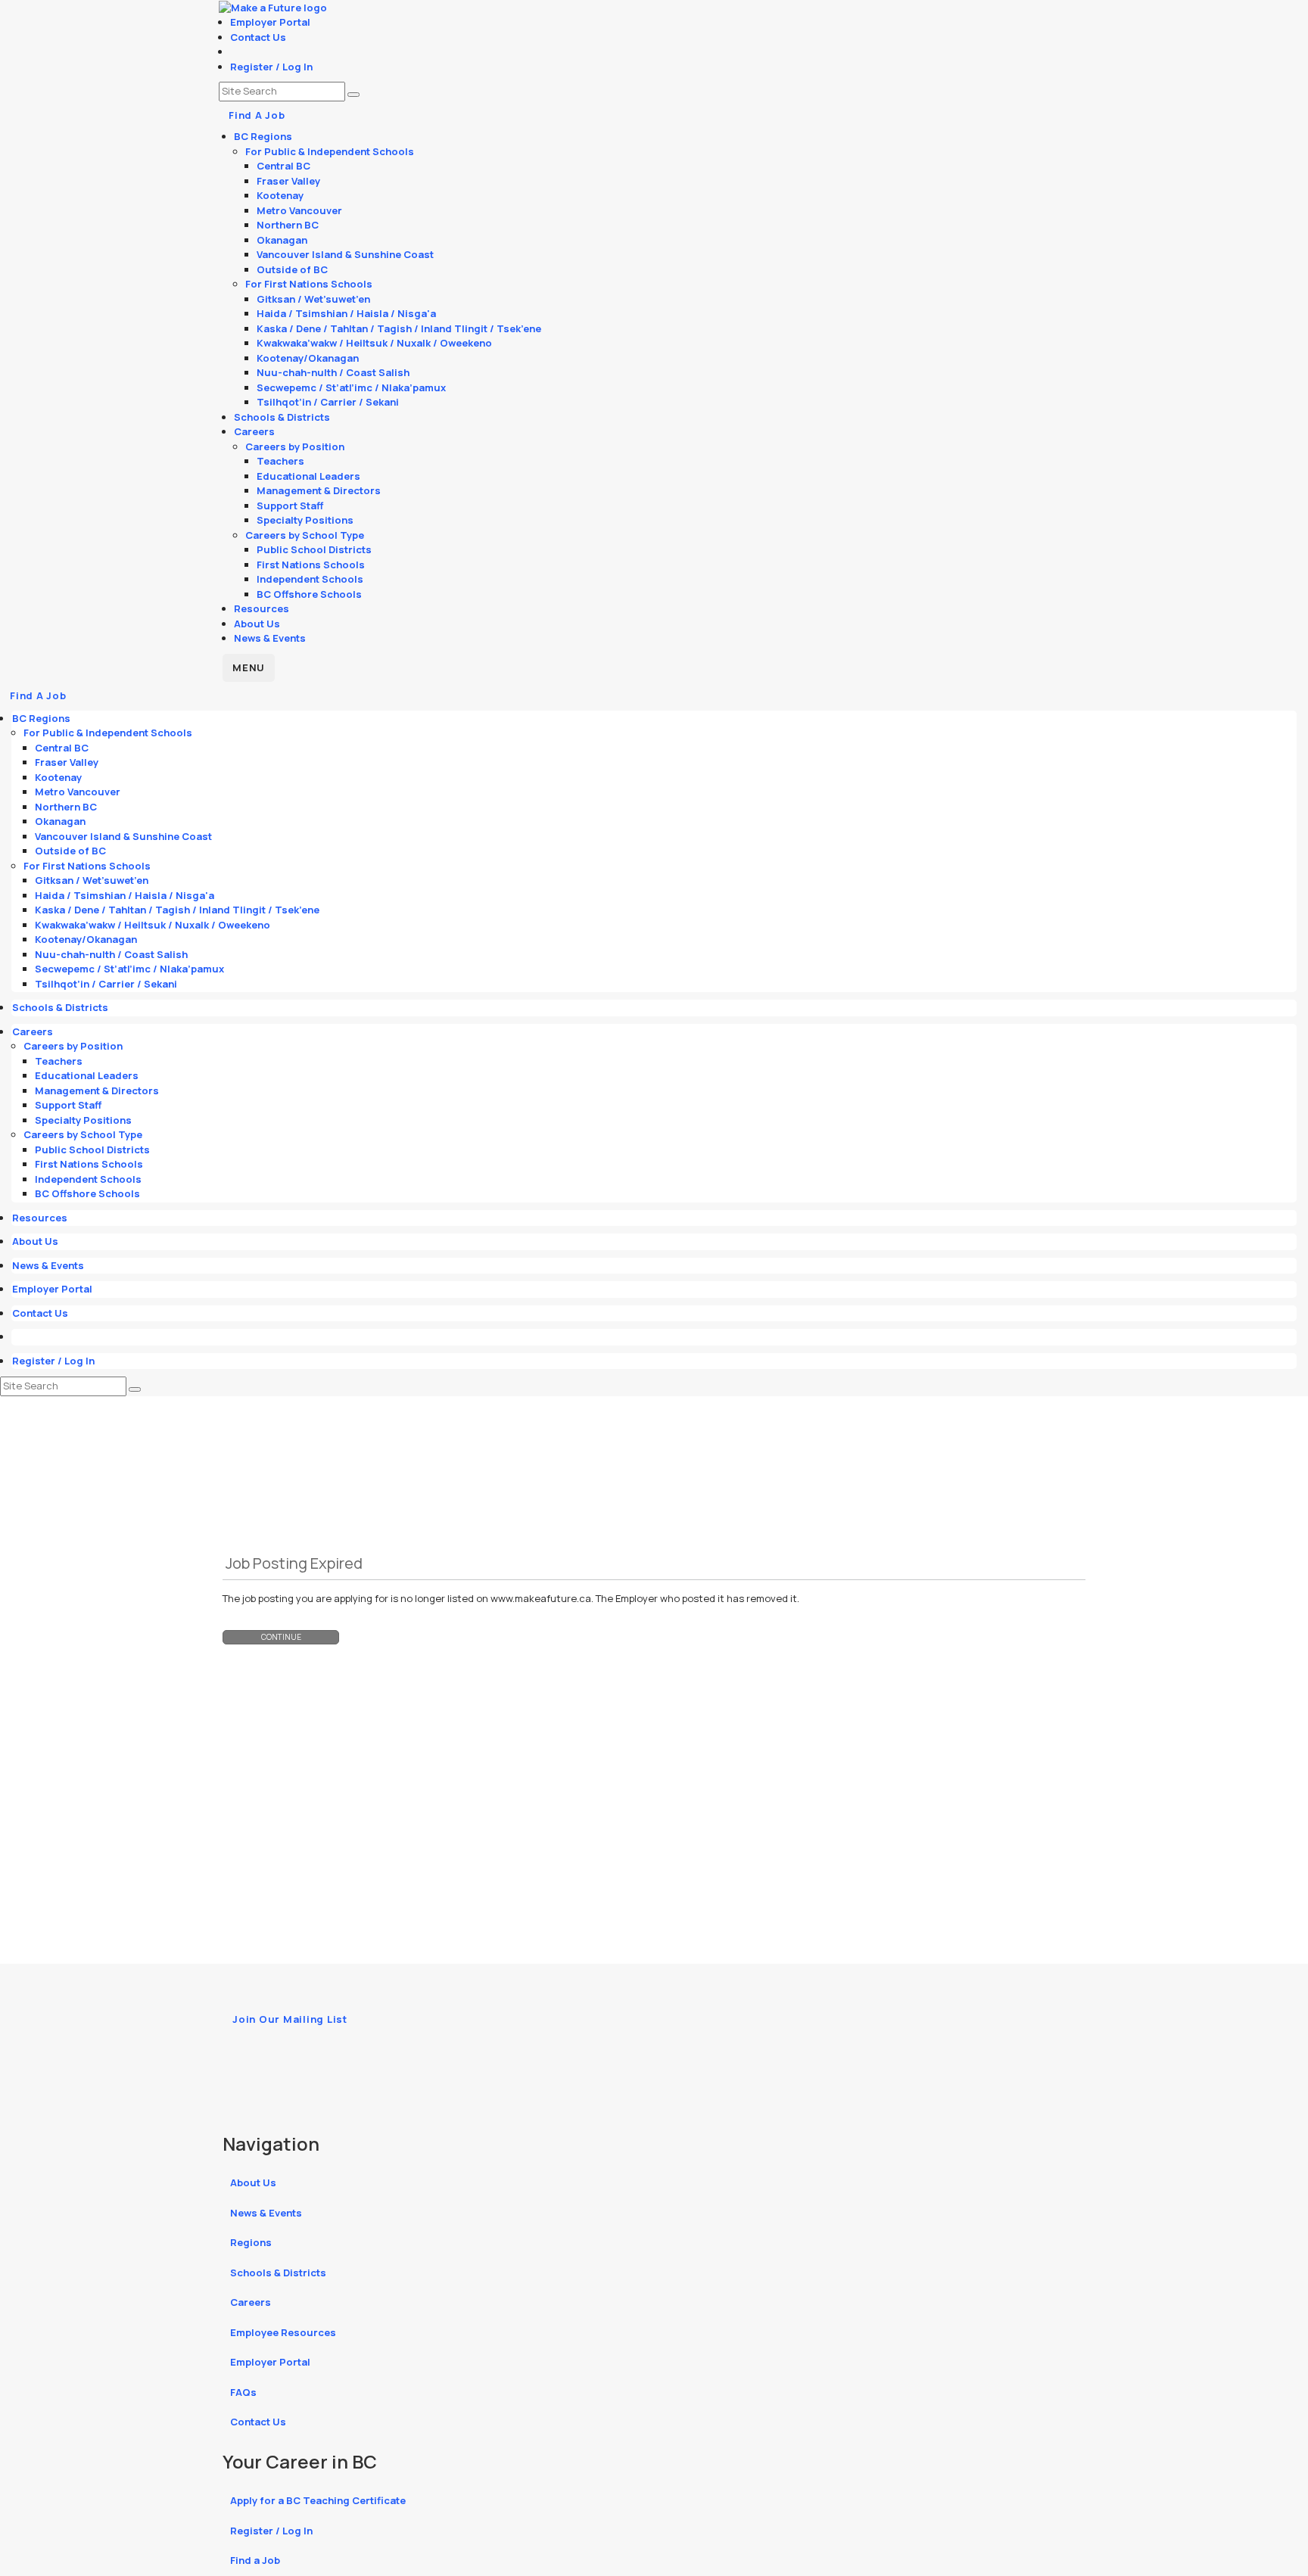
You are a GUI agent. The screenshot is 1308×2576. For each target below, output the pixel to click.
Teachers (280, 461)
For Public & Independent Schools (330, 151)
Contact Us (258, 37)
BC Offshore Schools (309, 594)
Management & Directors (319, 490)
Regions (251, 2242)
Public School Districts (314, 549)
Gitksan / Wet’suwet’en (313, 299)
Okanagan (282, 240)
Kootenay (280, 195)
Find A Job (257, 115)
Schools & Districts (282, 417)
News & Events (270, 638)
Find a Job (255, 2560)
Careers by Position (295, 446)
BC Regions (263, 136)
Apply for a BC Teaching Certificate (318, 2500)
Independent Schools (310, 579)
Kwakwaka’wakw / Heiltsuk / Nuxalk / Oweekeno (374, 343)
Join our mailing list (290, 2019)
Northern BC (288, 225)
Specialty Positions (305, 520)
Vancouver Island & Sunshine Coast (345, 254)
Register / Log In (271, 67)
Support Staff (290, 506)
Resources (262, 608)
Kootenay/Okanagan (308, 358)
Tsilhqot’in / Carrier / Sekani (328, 402)
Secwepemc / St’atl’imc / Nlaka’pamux (351, 387)
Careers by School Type (305, 535)
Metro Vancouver (299, 210)
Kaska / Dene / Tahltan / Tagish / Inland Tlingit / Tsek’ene (399, 328)
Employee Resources (283, 2332)
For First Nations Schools (309, 284)
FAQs (243, 2392)
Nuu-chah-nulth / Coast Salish (333, 372)
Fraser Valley (288, 181)
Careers (254, 431)
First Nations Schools (311, 565)
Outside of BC (292, 269)
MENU (249, 667)
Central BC (283, 166)
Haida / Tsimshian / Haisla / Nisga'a (346, 313)
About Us (257, 624)
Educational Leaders (308, 476)
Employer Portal (270, 22)
